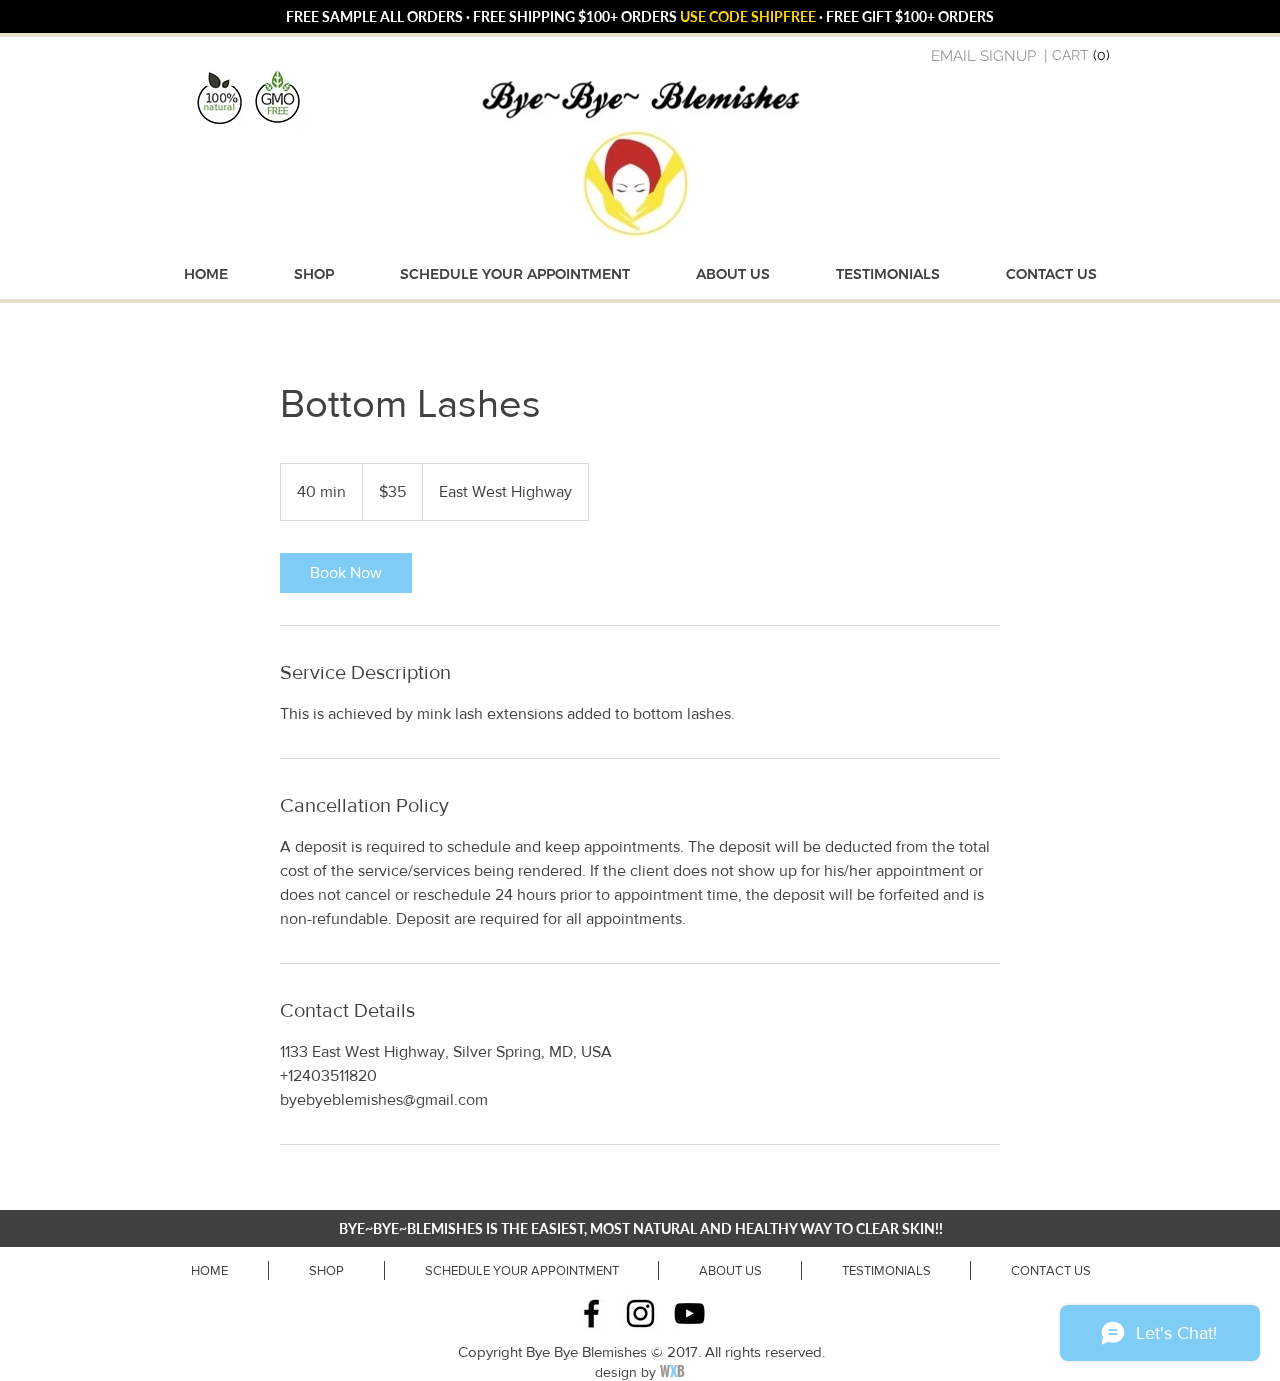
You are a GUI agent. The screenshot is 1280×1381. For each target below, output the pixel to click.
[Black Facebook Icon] (591, 1313)
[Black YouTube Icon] (689, 1313)
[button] (1082, 55)
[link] (346, 573)
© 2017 (674, 1351)
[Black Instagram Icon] (640, 1313)
